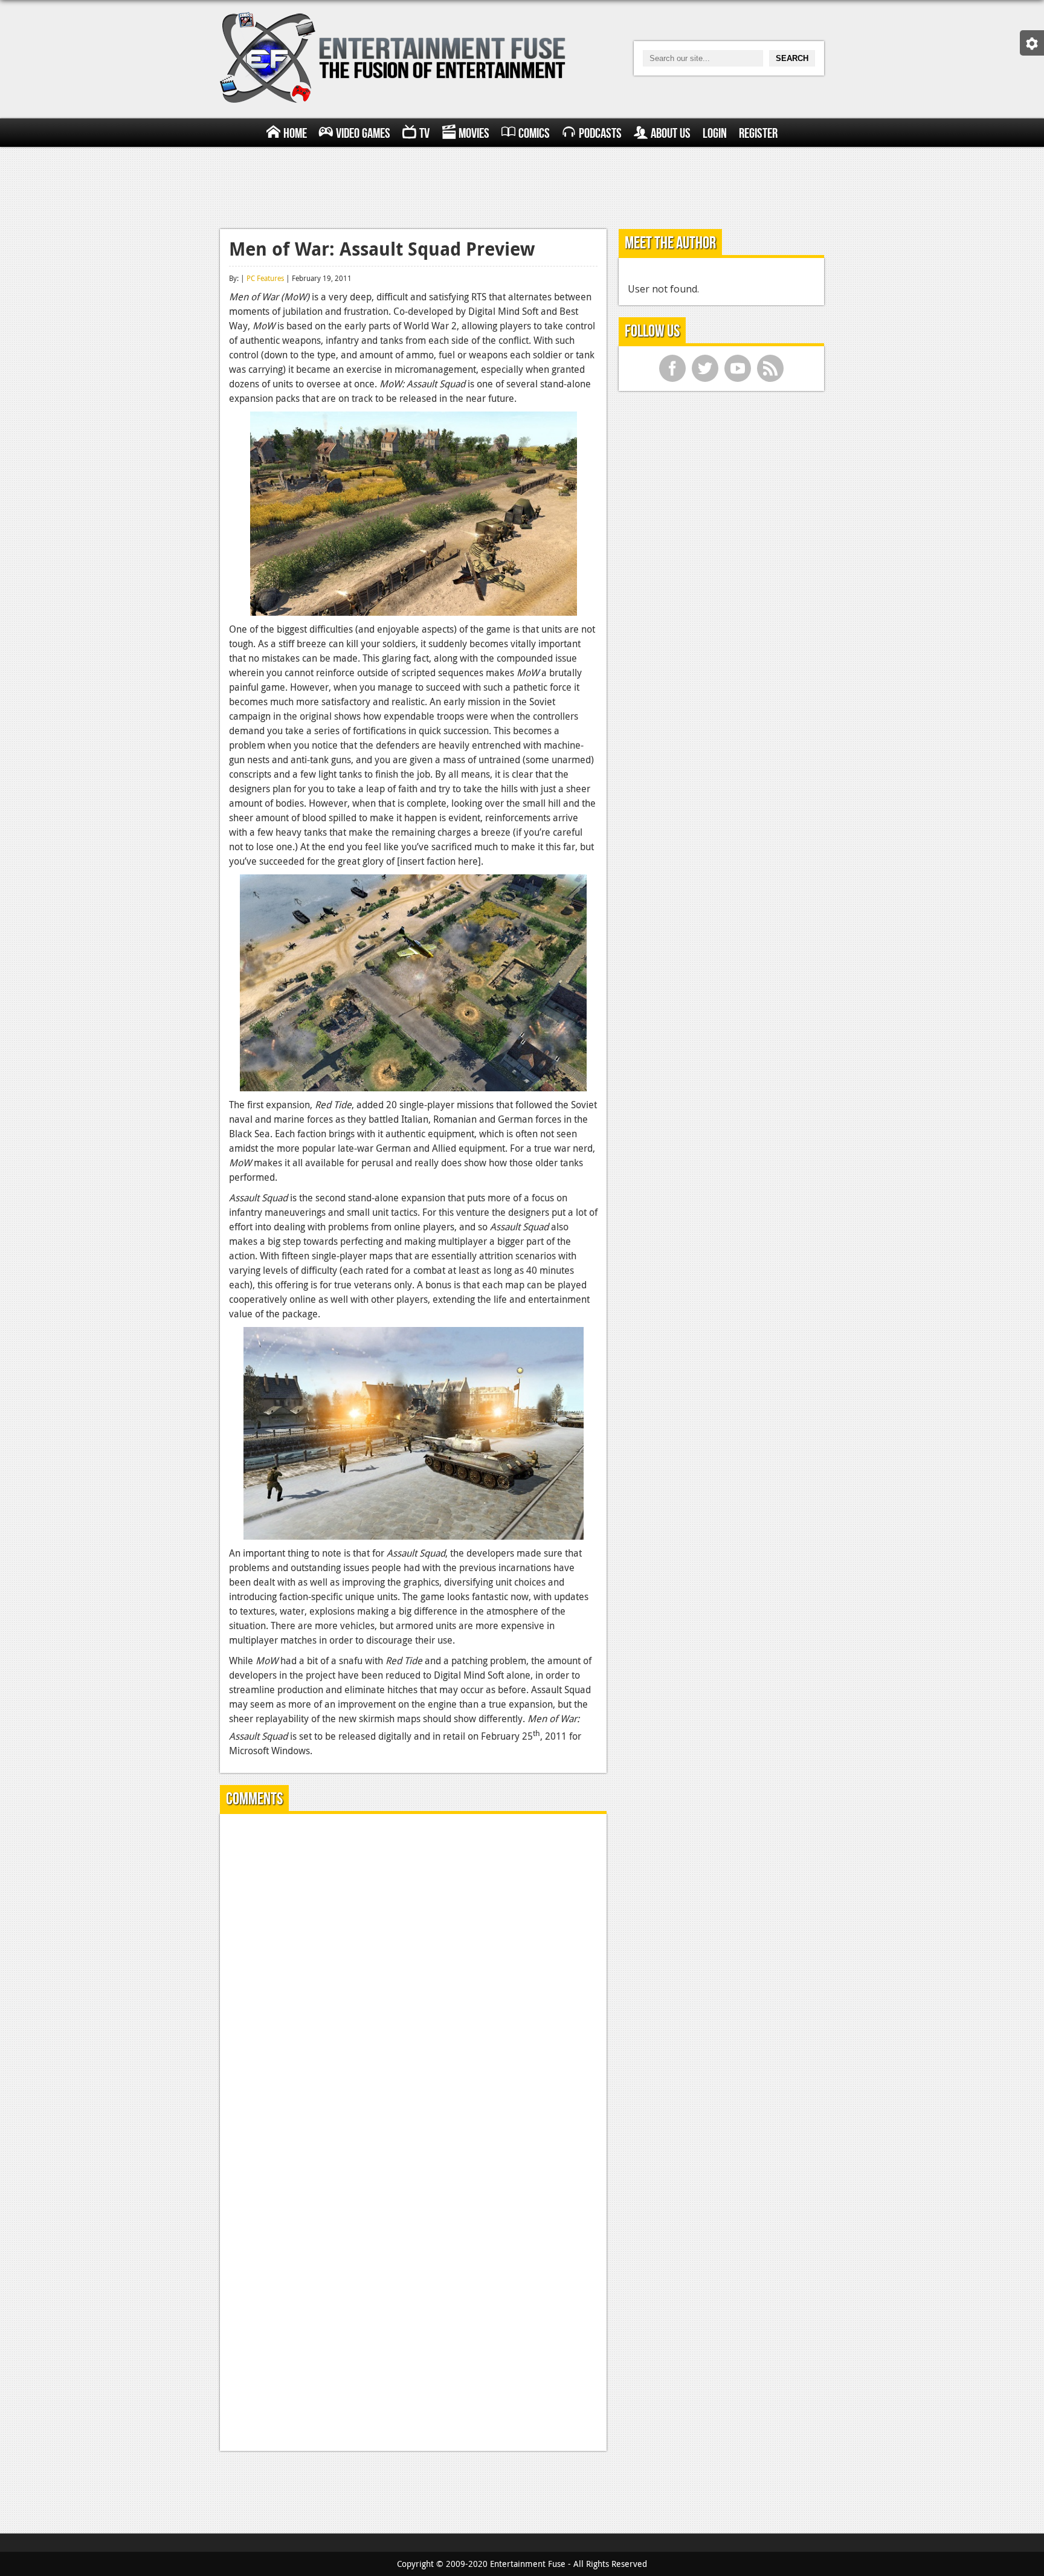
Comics (534, 134)
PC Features (265, 278)
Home (295, 134)
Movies (474, 134)
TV (424, 134)
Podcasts (600, 134)
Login (715, 134)
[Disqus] (413, 1974)
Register (758, 134)
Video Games (363, 134)
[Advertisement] (522, 186)
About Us (671, 134)
